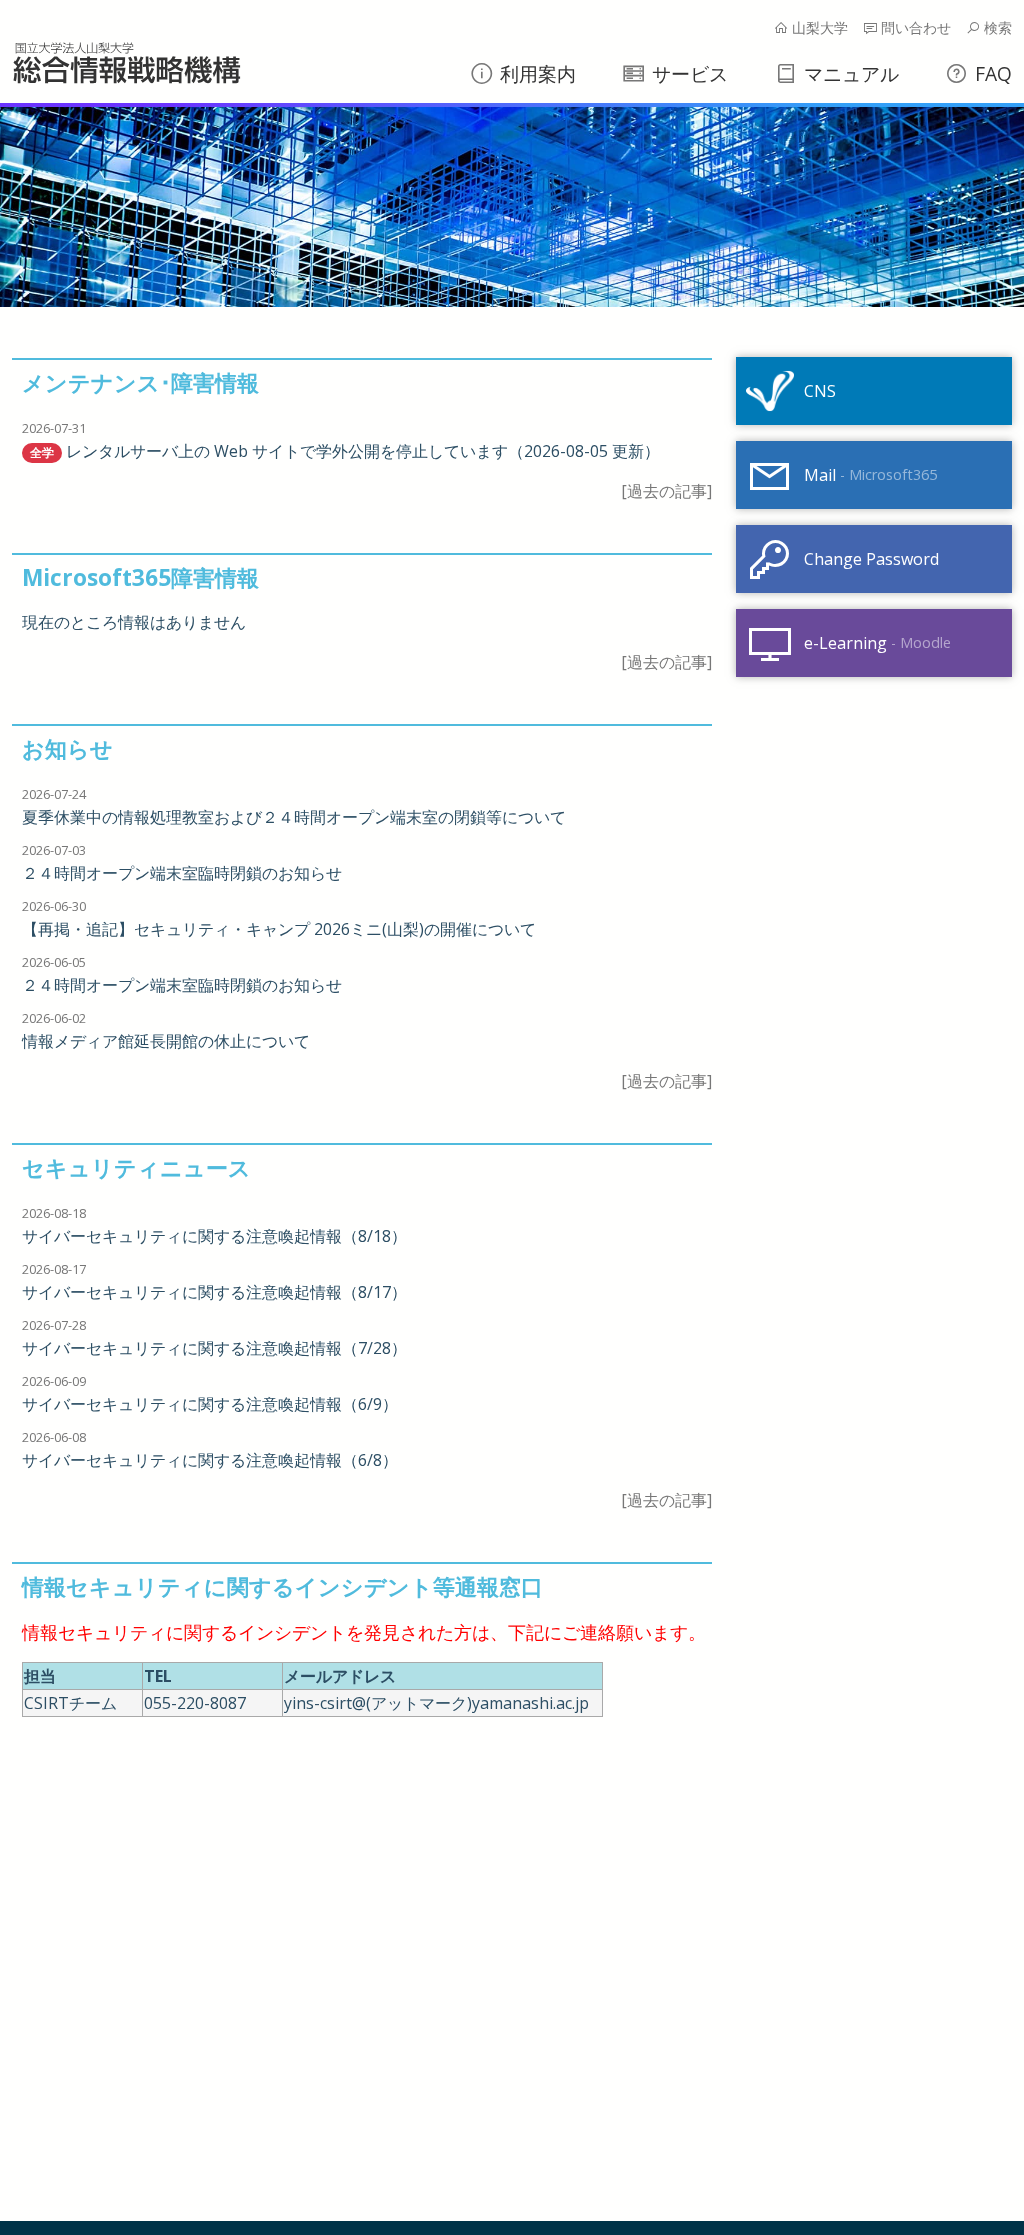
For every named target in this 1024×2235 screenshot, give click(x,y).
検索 (996, 27)
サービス (687, 73)
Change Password (871, 559)
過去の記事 (667, 491)
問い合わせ (914, 27)
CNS (820, 391)
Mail (870, 475)
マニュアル (849, 73)
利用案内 (535, 73)
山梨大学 (818, 27)
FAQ (991, 73)
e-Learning (877, 643)
